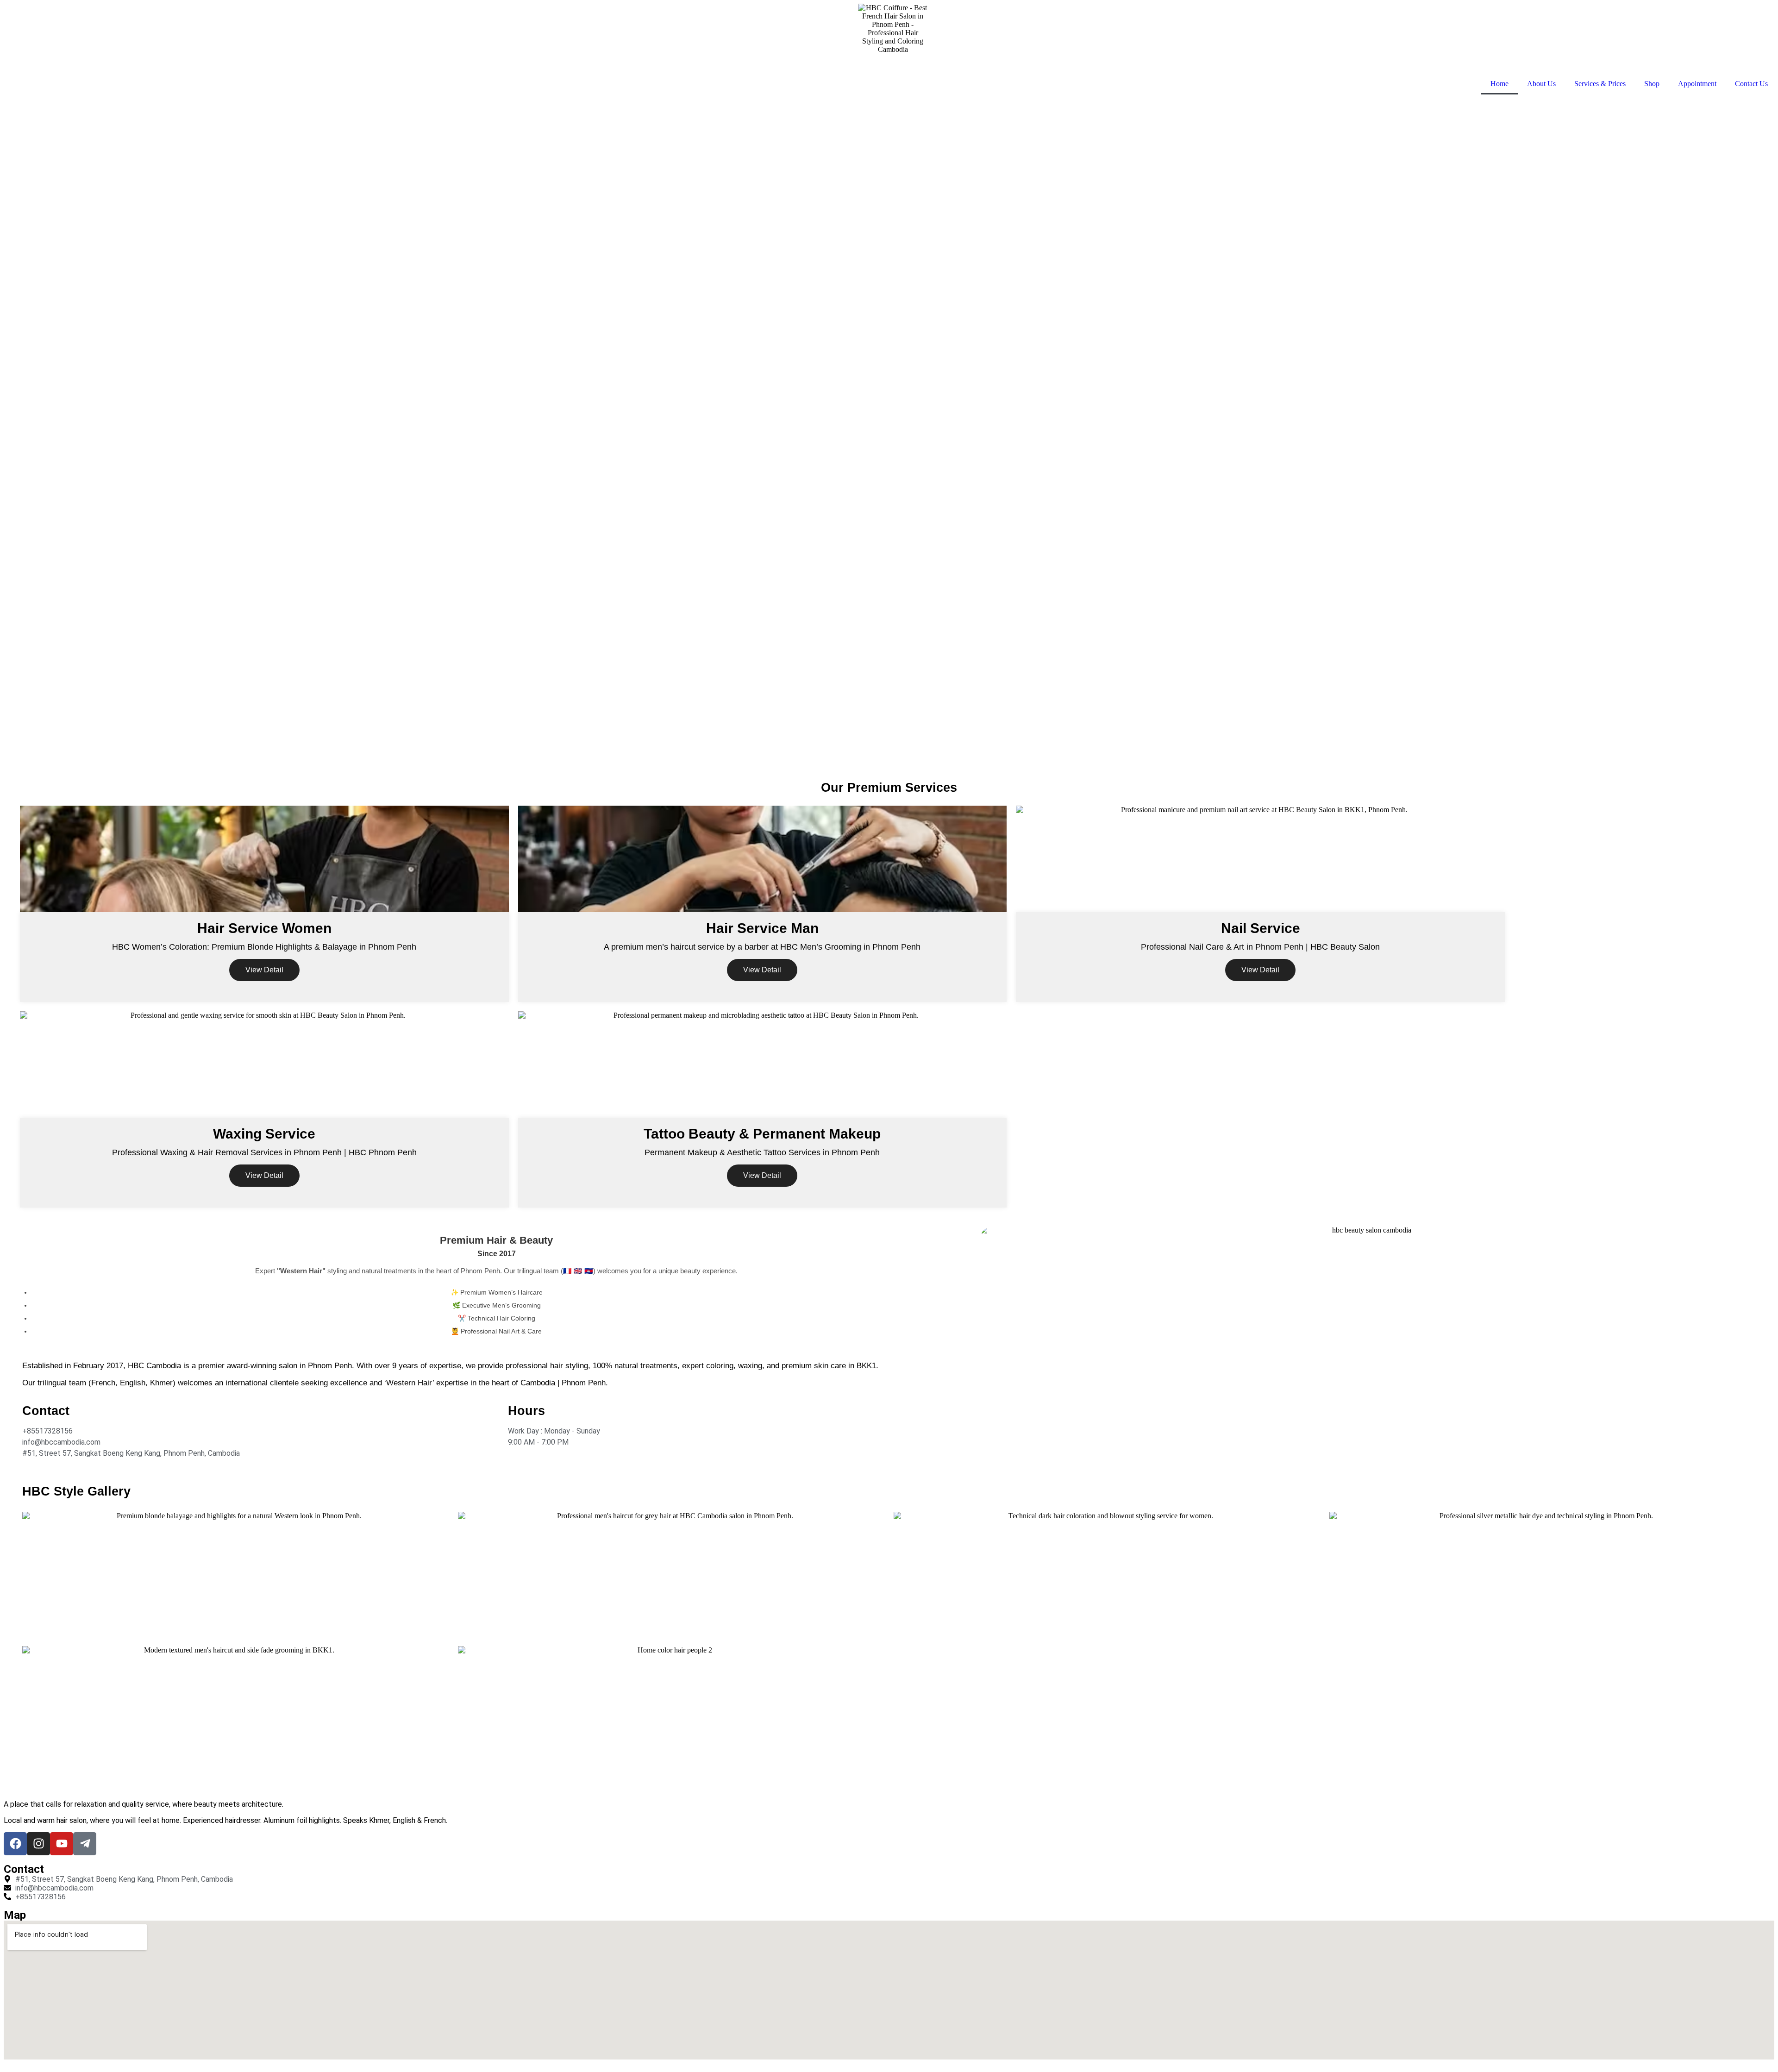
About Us (1541, 84)
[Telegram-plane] (85, 1844)
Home (1499, 84)
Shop (1652, 84)
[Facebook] (15, 1844)
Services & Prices (1600, 84)
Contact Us (1751, 84)
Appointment (1697, 84)
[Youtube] (62, 1844)
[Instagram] (38, 1844)
